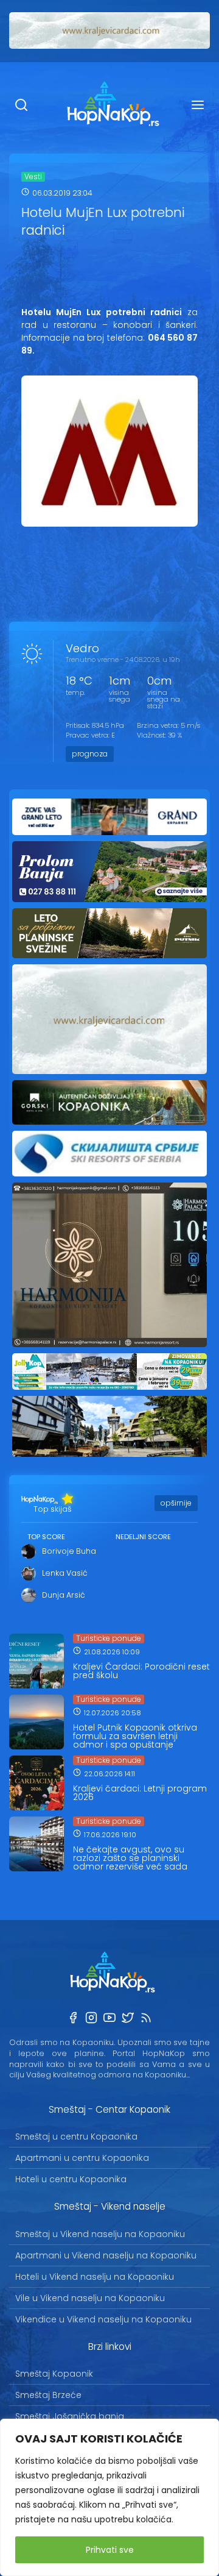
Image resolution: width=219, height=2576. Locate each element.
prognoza (90, 754)
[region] (109, 2497)
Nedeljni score (143, 1537)
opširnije (176, 1503)
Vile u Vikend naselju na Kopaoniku (90, 2298)
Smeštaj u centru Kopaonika (76, 2137)
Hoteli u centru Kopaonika (71, 2179)
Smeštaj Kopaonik (54, 2374)
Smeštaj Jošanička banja (70, 2416)
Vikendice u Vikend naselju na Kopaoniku (103, 2319)
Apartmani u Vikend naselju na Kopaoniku (106, 2255)
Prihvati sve (110, 2550)
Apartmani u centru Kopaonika (82, 2158)
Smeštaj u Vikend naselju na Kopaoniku (100, 2234)
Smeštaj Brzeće (48, 2395)
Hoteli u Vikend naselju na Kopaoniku (95, 2277)
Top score (46, 1537)
